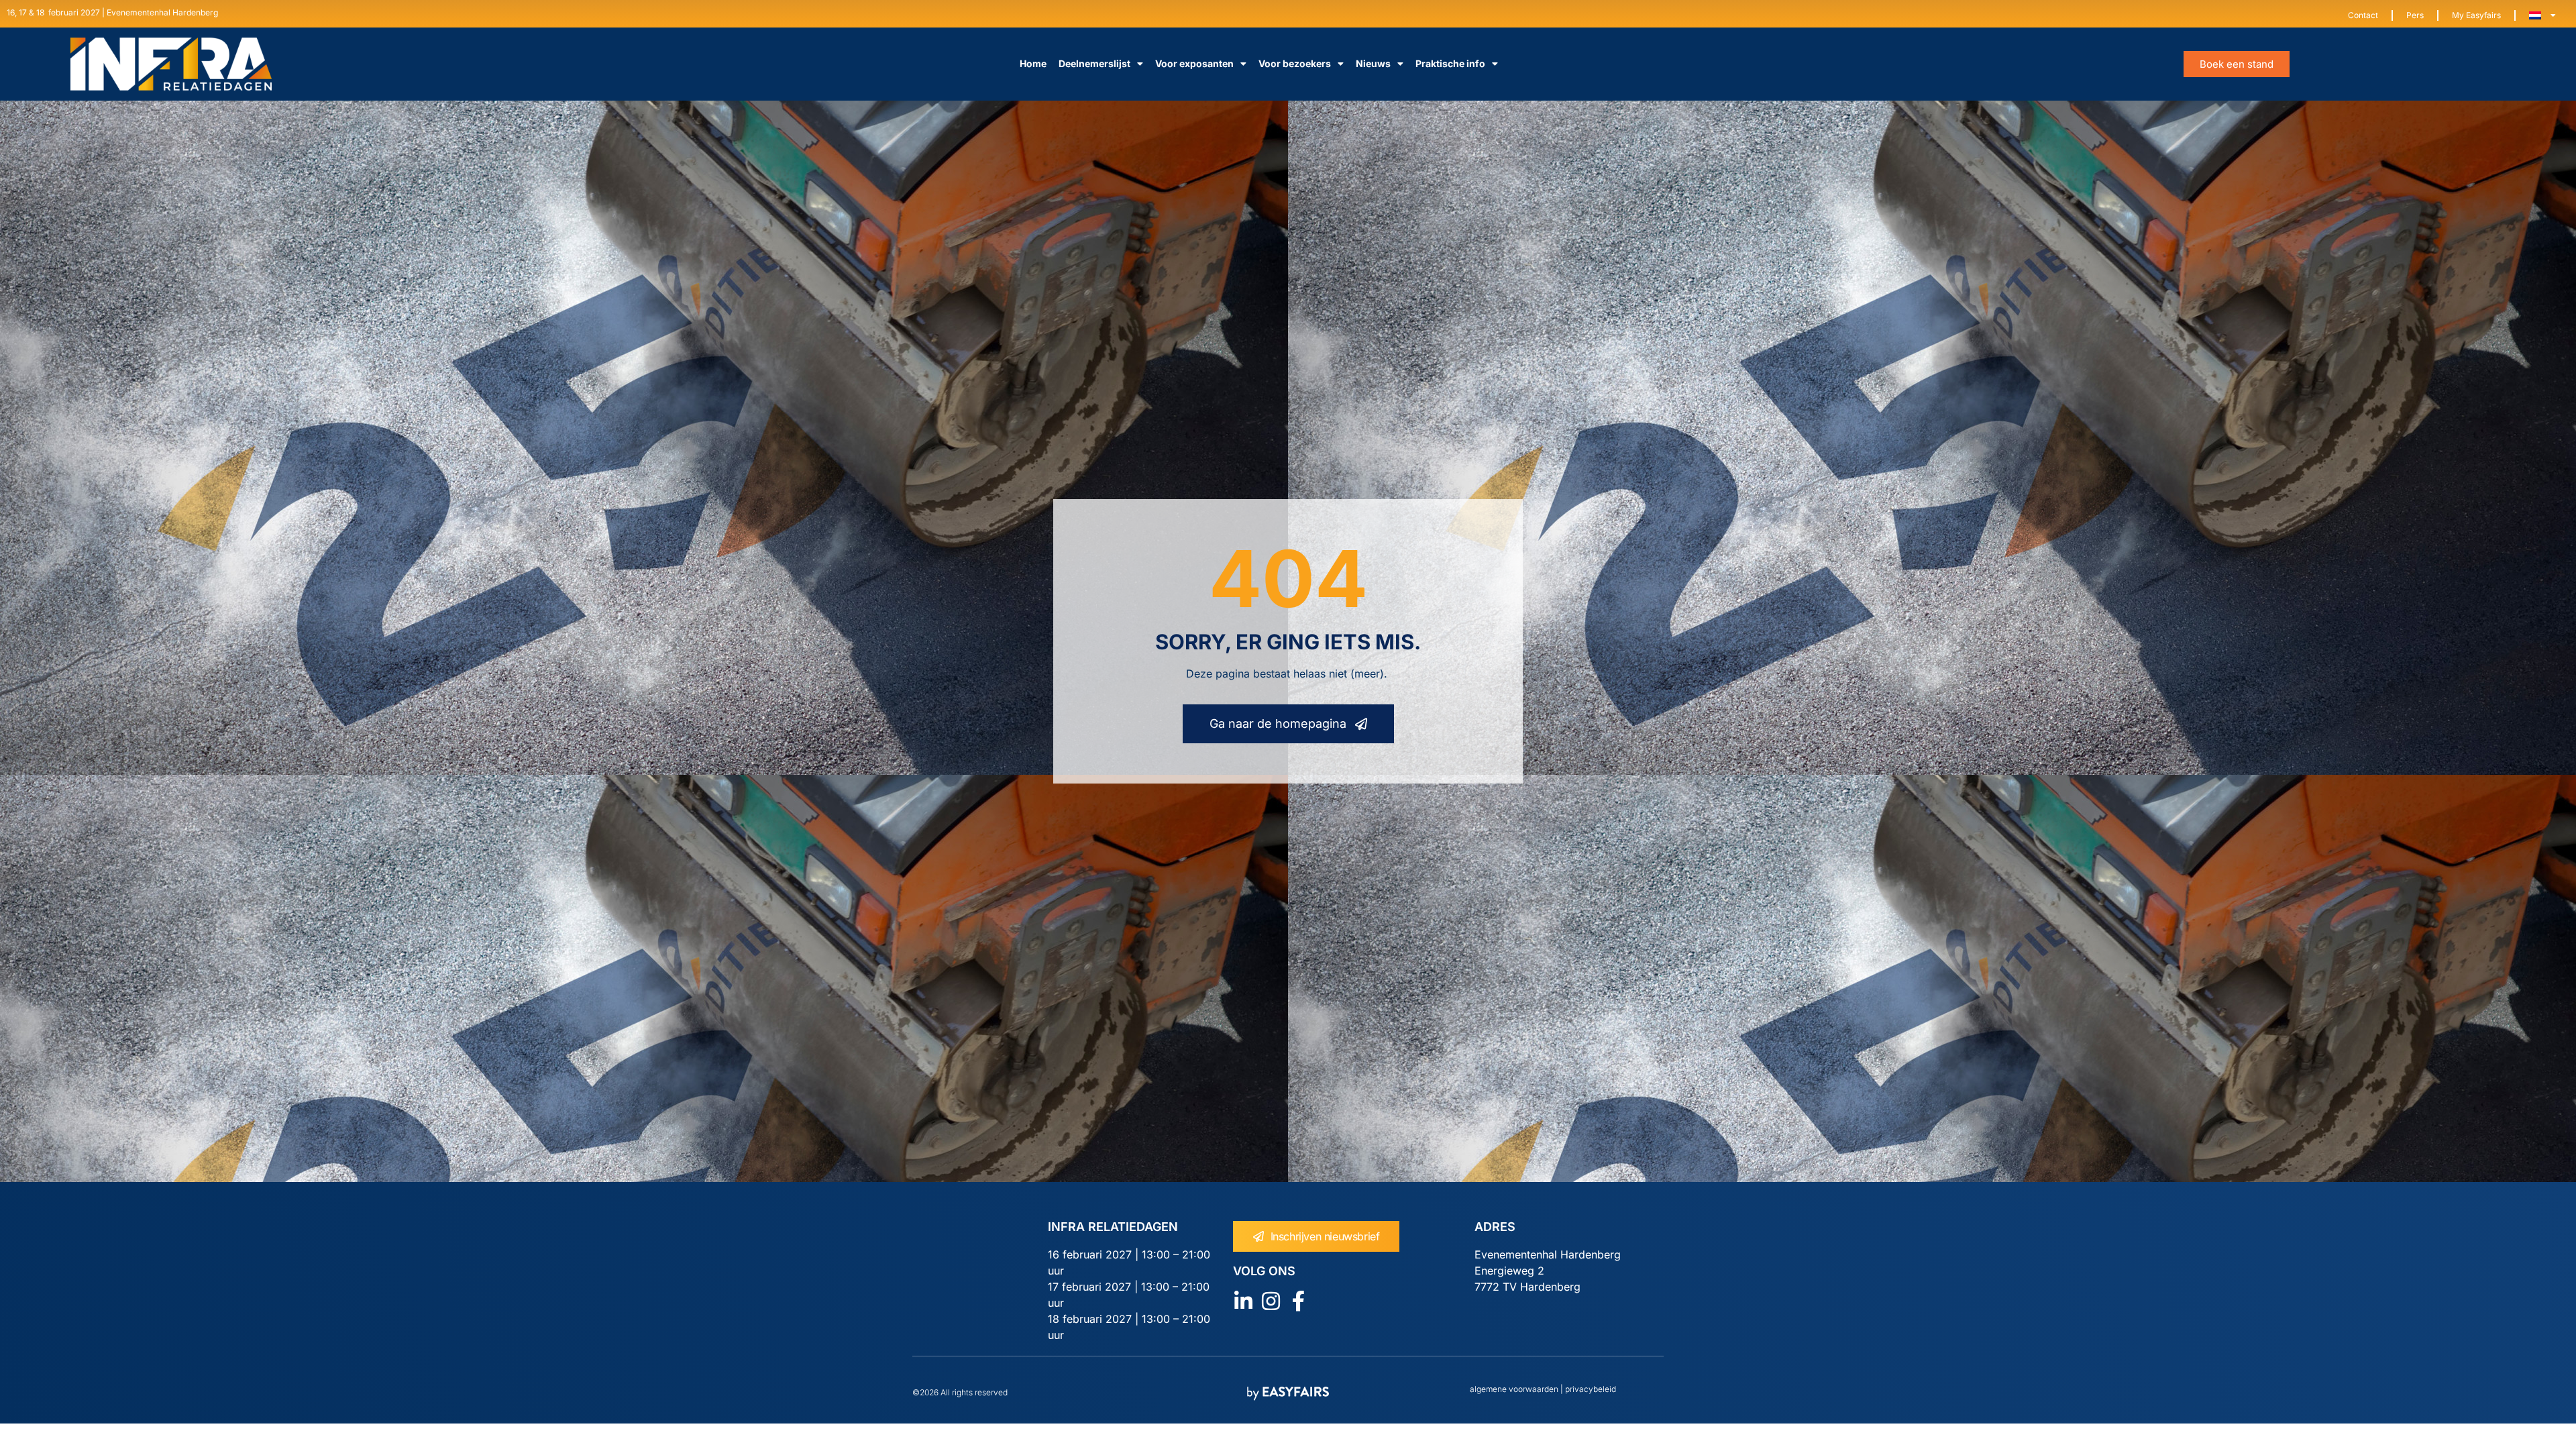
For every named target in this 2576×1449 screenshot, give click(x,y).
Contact (2363, 15)
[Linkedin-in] (1243, 1301)
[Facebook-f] (1298, 1301)
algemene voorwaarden (1514, 1389)
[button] (2237, 64)
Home (1033, 63)
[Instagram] (1271, 1301)
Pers (2415, 15)
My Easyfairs (2476, 15)
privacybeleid (1590, 1389)
